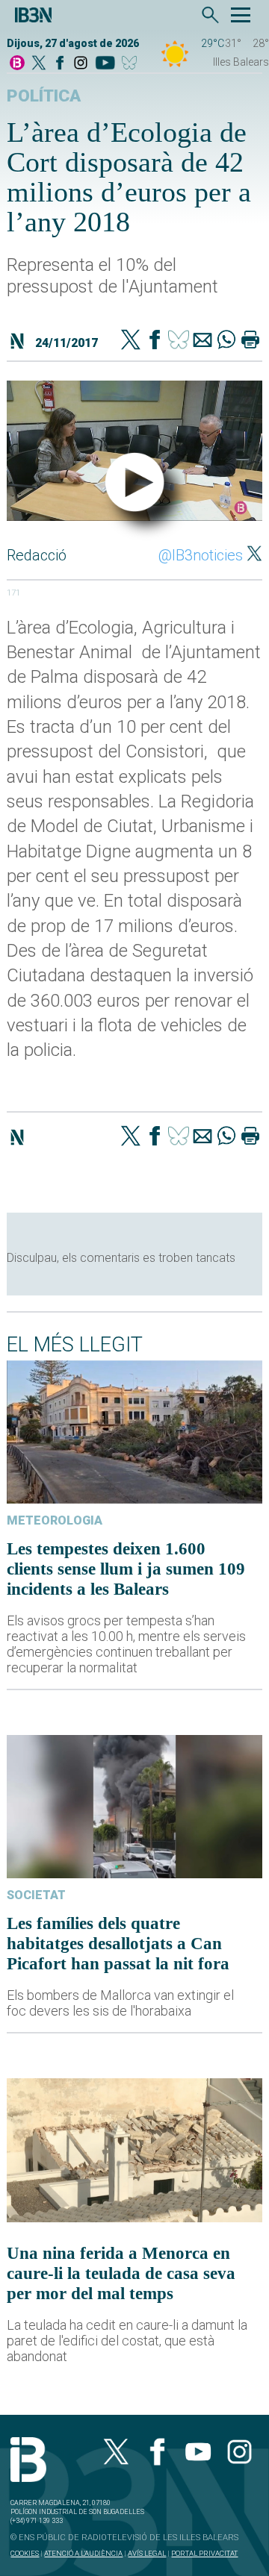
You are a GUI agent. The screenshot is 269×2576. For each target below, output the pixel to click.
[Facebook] (60, 64)
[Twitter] (131, 341)
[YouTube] (105, 64)
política (44, 96)
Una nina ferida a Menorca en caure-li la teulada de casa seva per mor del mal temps (121, 2273)
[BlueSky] (132, 64)
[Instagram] (81, 64)
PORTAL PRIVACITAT (204, 2553)
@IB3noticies (201, 555)
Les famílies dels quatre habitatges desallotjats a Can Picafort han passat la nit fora (118, 1943)
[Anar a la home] (17, 64)
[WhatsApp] (226, 341)
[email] (202, 341)
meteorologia (55, 1520)
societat (36, 1895)
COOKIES (25, 2553)
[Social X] (39, 64)
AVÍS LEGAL (147, 2553)
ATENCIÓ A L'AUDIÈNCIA (83, 2553)
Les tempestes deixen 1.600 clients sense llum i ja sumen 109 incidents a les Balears (126, 1569)
